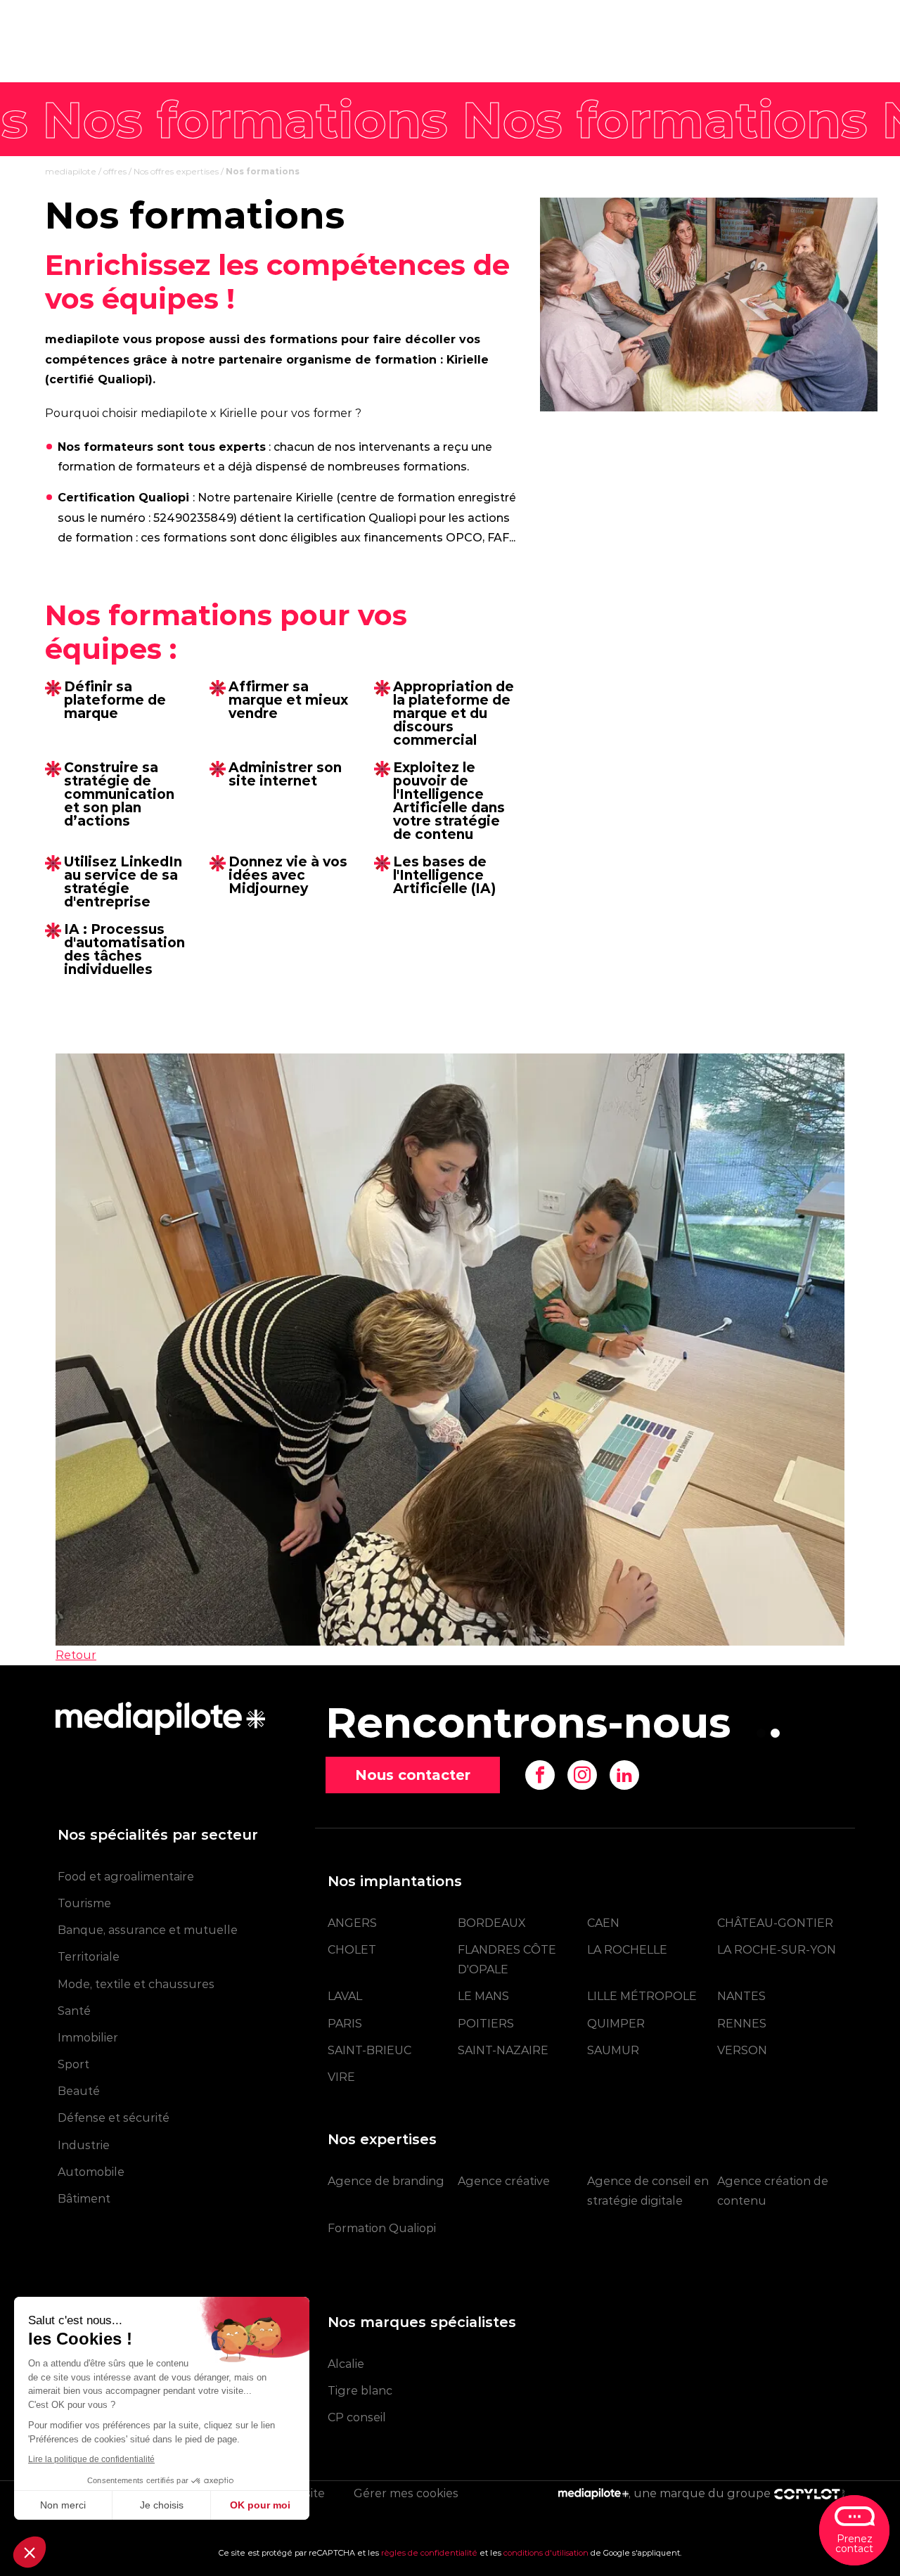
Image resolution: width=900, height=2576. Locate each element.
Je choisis (162, 2505)
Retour (76, 1655)
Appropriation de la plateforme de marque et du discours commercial (454, 713)
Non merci (63, 2505)
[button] (30, 2552)
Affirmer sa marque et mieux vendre (288, 700)
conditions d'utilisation (546, 2553)
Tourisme (84, 1903)
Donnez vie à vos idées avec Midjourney (288, 875)
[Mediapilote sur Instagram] (582, 1775)
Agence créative (504, 2181)
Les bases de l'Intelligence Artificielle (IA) (444, 875)
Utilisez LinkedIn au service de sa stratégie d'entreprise (123, 882)
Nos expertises (382, 2139)
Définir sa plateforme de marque (115, 700)
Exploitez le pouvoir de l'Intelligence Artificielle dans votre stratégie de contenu (449, 801)
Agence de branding (386, 2181)
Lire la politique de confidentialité (91, 2459)
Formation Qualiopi (382, 2228)
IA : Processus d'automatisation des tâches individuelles (124, 949)
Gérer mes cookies (406, 2493)
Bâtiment (84, 2199)
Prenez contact (854, 2544)
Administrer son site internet (285, 774)
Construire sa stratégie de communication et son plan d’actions (119, 794)
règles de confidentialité (429, 2553)
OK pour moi (260, 2505)
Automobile (91, 2172)
